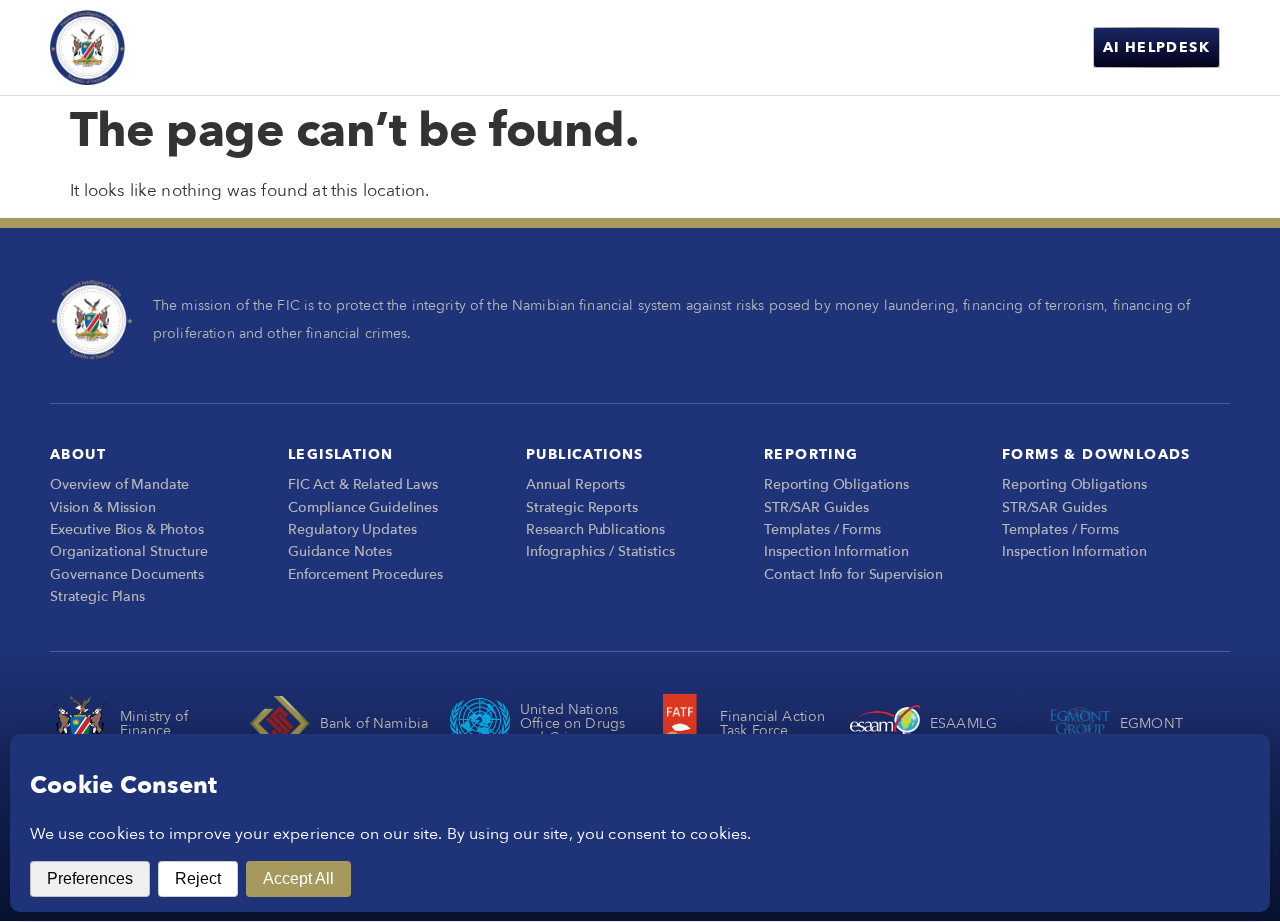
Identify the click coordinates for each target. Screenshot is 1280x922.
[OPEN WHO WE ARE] (556, 47)
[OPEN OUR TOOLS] (975, 47)
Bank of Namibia (374, 723)
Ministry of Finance (154, 723)
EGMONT (1151, 723)
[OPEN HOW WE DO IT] (848, 47)
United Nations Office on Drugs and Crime (572, 723)
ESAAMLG (963, 723)
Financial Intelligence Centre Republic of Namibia (241, 46)
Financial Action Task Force (772, 723)
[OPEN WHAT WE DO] (696, 47)
